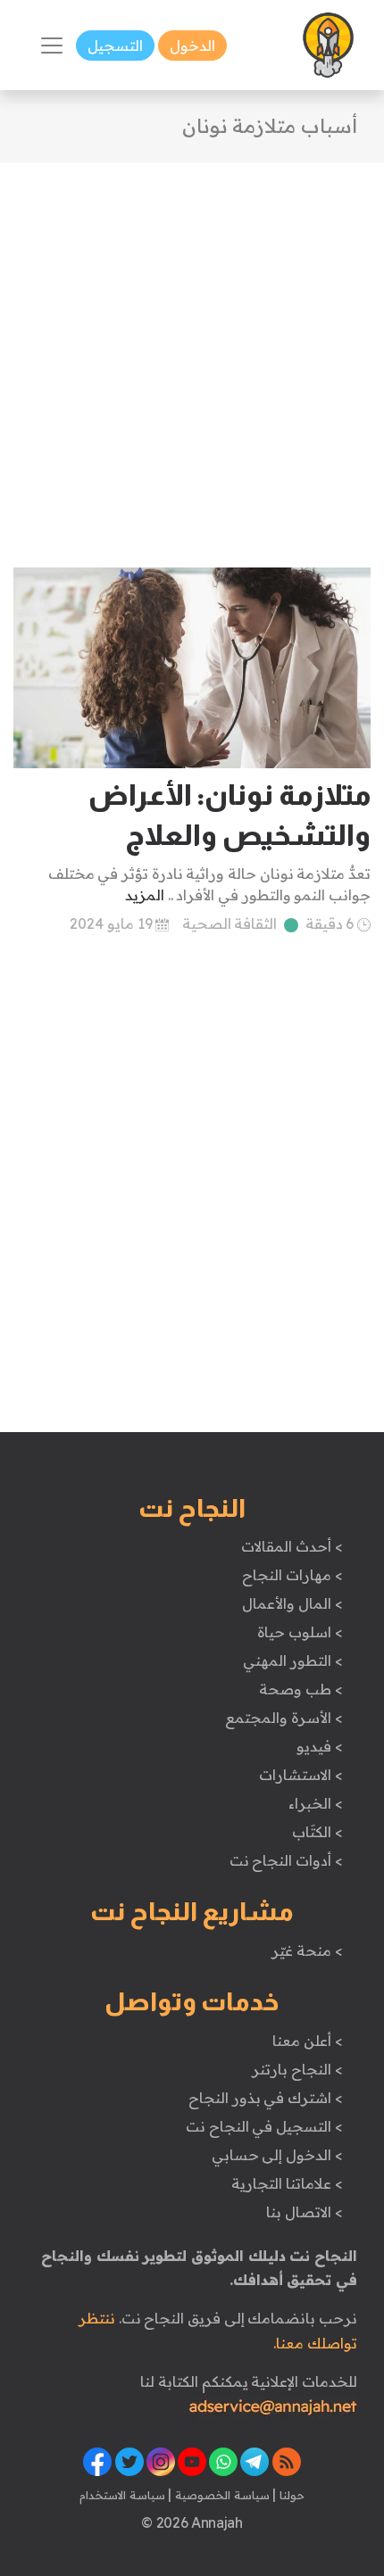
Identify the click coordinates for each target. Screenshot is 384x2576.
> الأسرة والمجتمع (284, 1718)
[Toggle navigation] (52, 46)
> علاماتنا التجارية (287, 2183)
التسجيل (115, 46)
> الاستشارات (301, 1775)
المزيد (145, 895)
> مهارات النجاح (292, 1575)
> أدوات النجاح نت (286, 1860)
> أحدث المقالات (292, 1546)
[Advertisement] (192, 354)
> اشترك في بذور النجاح (266, 2098)
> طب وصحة (301, 1689)
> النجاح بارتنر (297, 2069)
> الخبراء (316, 1803)
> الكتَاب (317, 1832)
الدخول (192, 46)
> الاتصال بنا (304, 2212)
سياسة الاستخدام (122, 2495)
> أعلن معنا (307, 2041)
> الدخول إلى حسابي (277, 2155)
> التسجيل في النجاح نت (264, 2126)
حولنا (290, 2495)
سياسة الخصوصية (220, 2495)
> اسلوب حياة (300, 1632)
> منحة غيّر (307, 1951)
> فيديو (320, 1746)
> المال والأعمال (292, 1603)
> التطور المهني (292, 1661)
